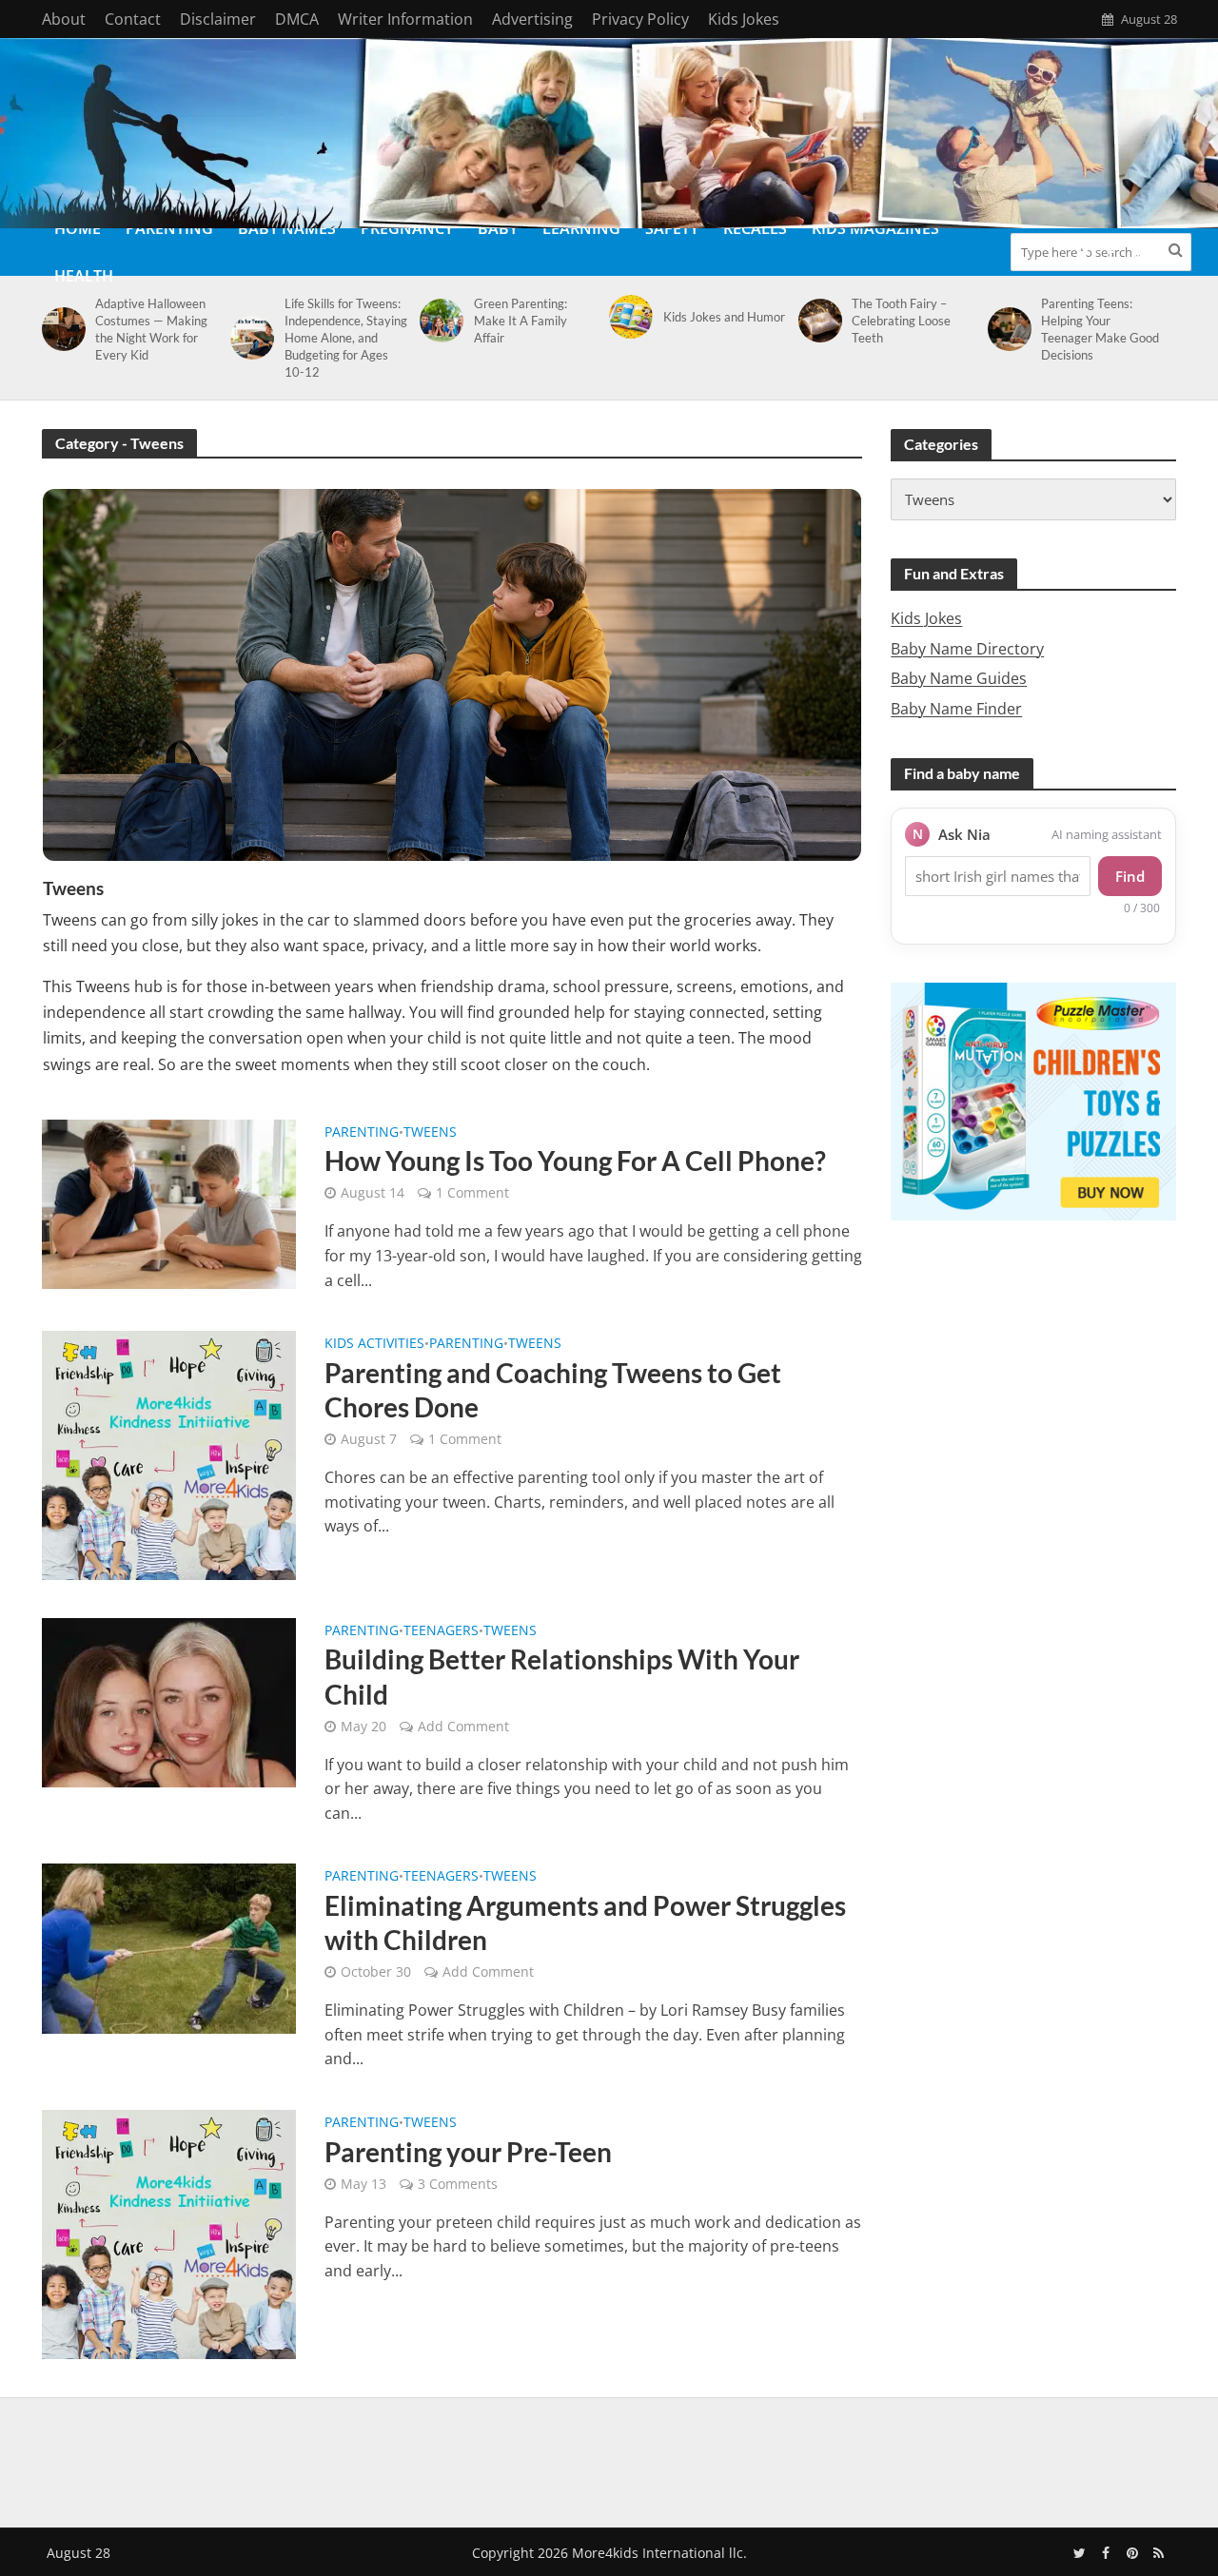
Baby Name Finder (956, 709)
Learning (581, 228)
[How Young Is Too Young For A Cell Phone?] (169, 1202)
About (64, 19)
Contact (133, 19)
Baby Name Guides (959, 678)
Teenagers (441, 1631)
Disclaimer (218, 19)
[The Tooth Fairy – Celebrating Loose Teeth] (817, 321)
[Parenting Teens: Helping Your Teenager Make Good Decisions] (1006, 329)
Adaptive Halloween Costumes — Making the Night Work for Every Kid (151, 329)
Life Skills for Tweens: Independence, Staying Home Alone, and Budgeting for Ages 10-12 (346, 338)
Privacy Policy (640, 19)
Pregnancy (407, 228)
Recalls (755, 228)
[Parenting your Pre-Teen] (169, 2233)
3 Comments (458, 2184)
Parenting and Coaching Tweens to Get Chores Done (553, 1390)
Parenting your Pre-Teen (468, 2152)
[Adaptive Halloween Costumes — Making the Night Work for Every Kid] (60, 329)
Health (84, 276)
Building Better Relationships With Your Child (562, 1676)
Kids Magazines (875, 228)
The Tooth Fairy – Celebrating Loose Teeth (901, 321)
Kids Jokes (744, 19)
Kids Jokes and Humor (724, 317)
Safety (672, 228)
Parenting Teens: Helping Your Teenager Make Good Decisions (1100, 329)
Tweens (430, 1133)
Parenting (169, 228)
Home (78, 228)
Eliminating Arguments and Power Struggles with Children (585, 1922)
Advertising (532, 19)
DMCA (297, 19)
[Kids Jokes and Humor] (628, 317)
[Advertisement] (609, 2459)
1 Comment (472, 1192)
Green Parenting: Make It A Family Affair (521, 321)
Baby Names (287, 228)
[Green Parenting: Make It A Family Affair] (438, 321)
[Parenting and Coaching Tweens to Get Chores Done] (169, 1454)
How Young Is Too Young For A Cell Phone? (575, 1161)
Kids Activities (374, 1344)
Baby (498, 228)
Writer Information (405, 19)
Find (1130, 876)
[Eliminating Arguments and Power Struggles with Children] (169, 1947)
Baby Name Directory (967, 649)
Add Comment (463, 1726)
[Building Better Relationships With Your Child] (169, 1701)
